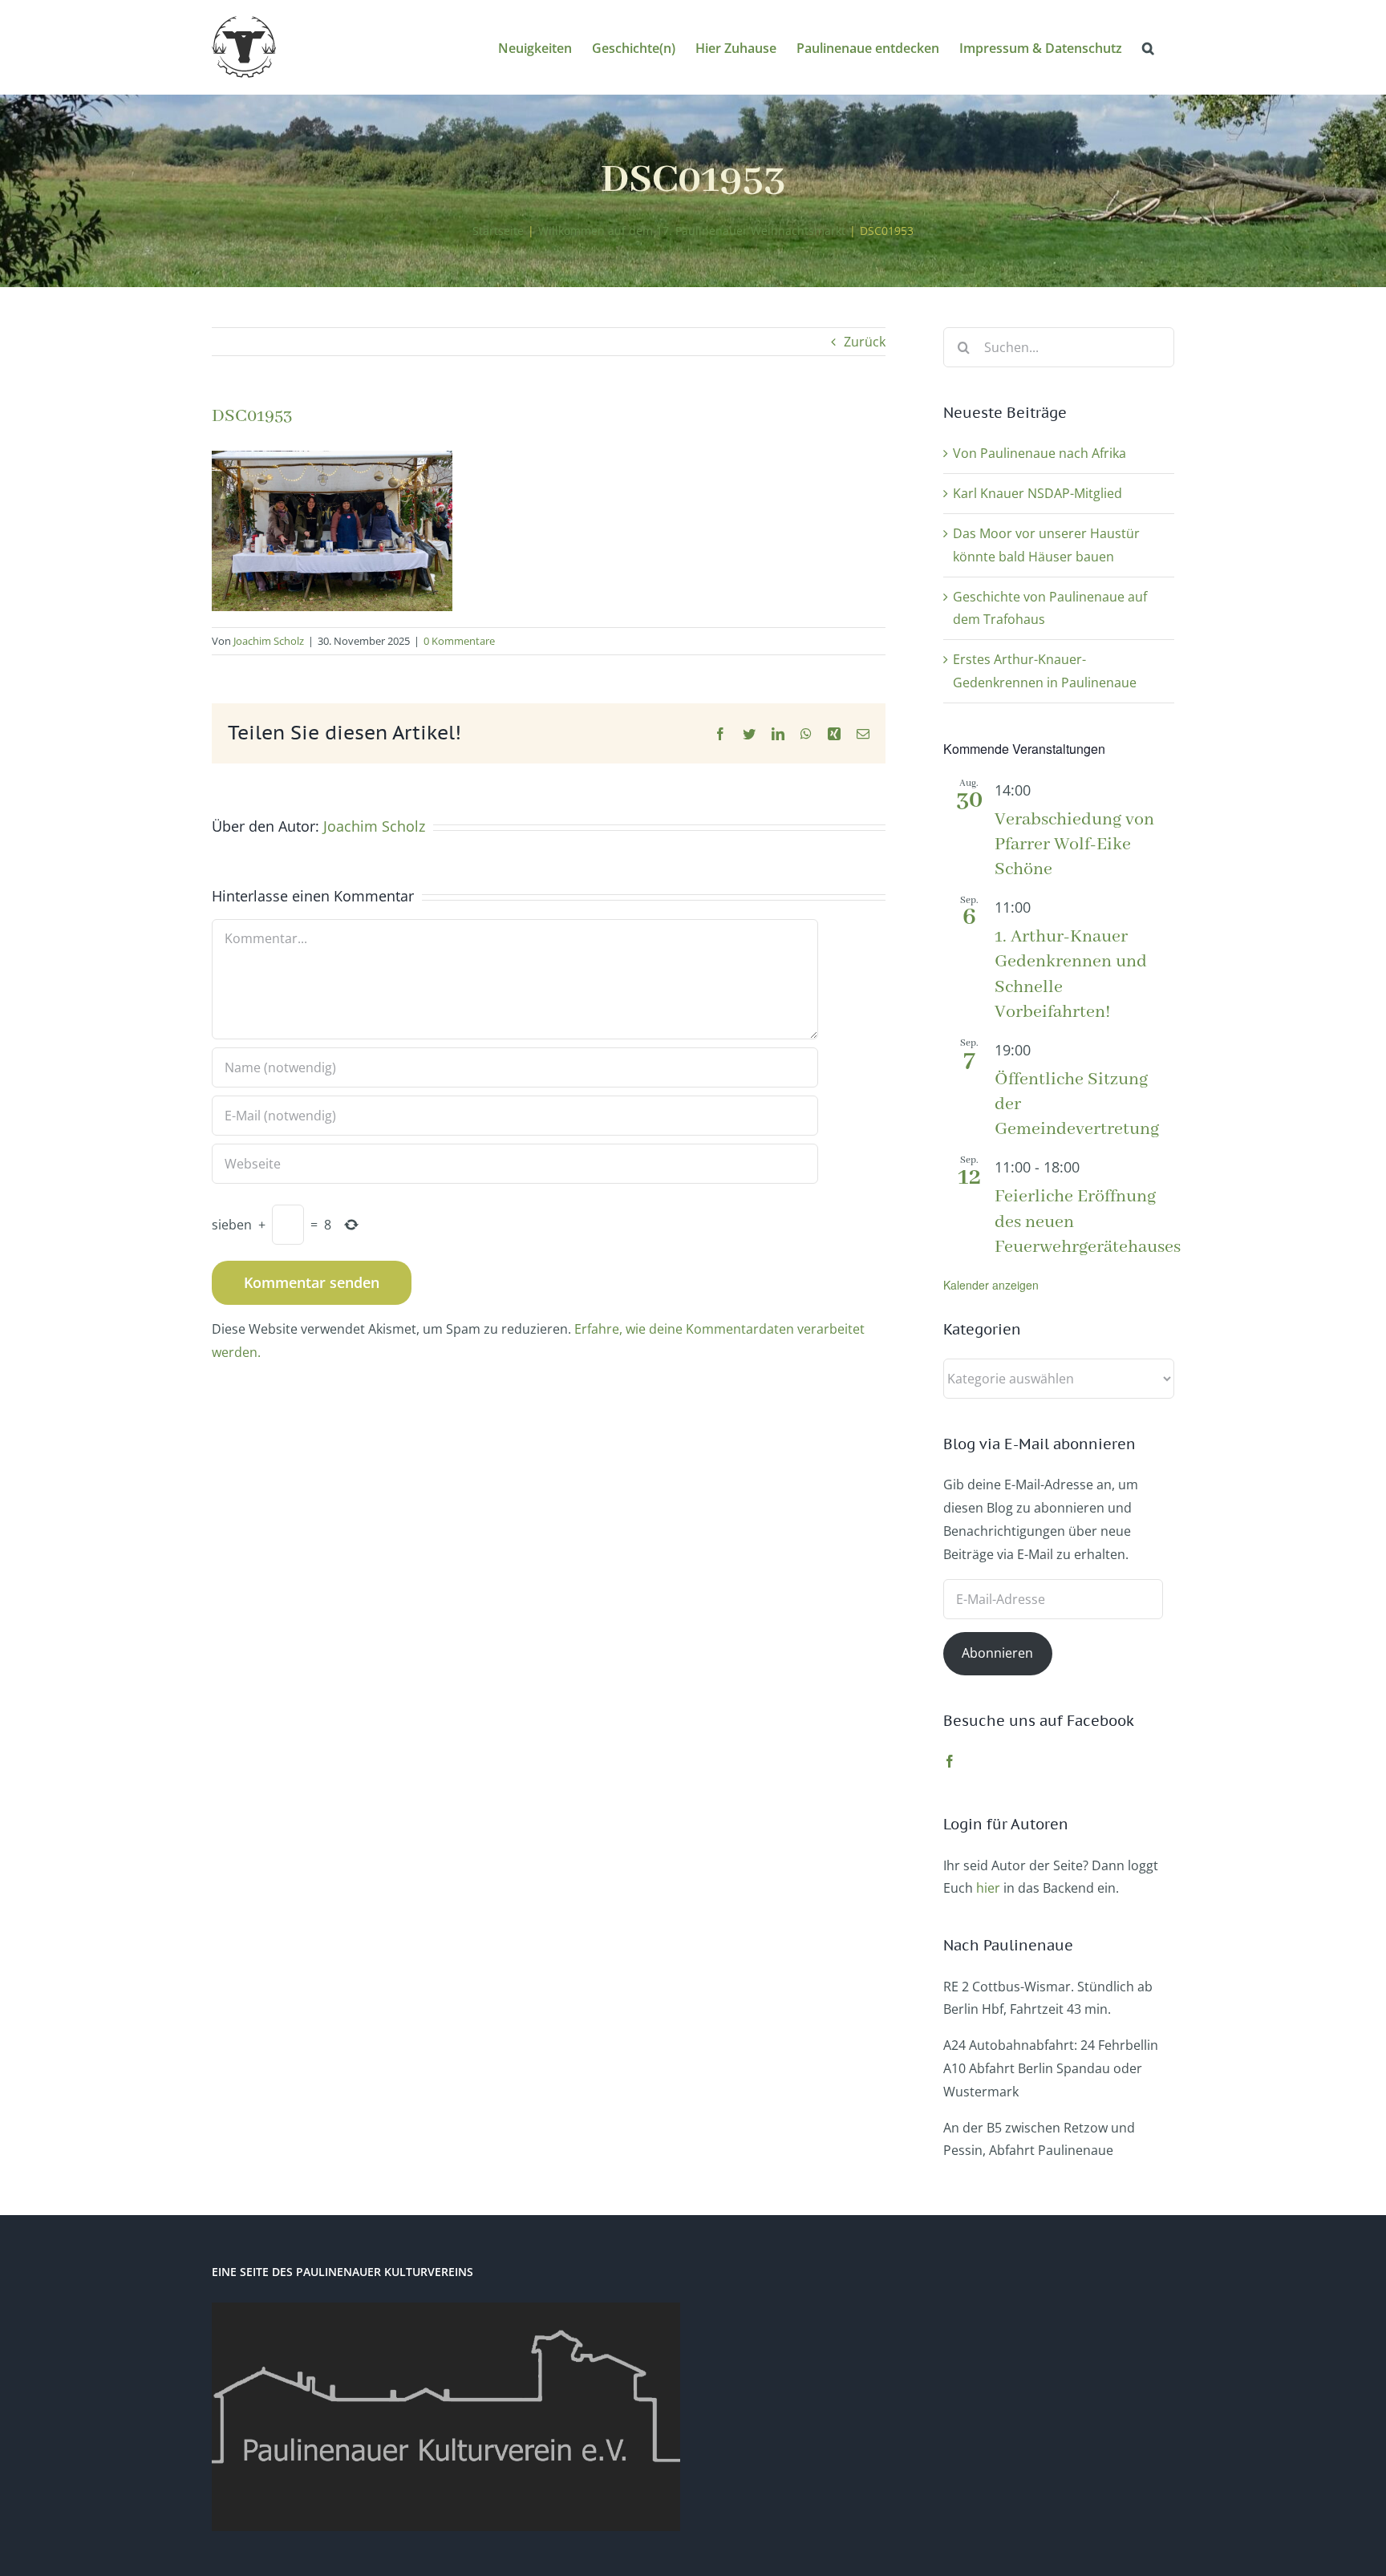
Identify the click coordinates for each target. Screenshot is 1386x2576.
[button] (1148, 47)
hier (988, 1888)
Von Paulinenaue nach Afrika (1039, 453)
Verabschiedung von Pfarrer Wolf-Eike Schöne (1074, 844)
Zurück (865, 342)
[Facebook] (950, 1761)
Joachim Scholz (269, 641)
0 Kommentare (459, 641)
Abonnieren (997, 1653)
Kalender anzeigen (991, 1285)
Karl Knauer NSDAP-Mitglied (1037, 493)
